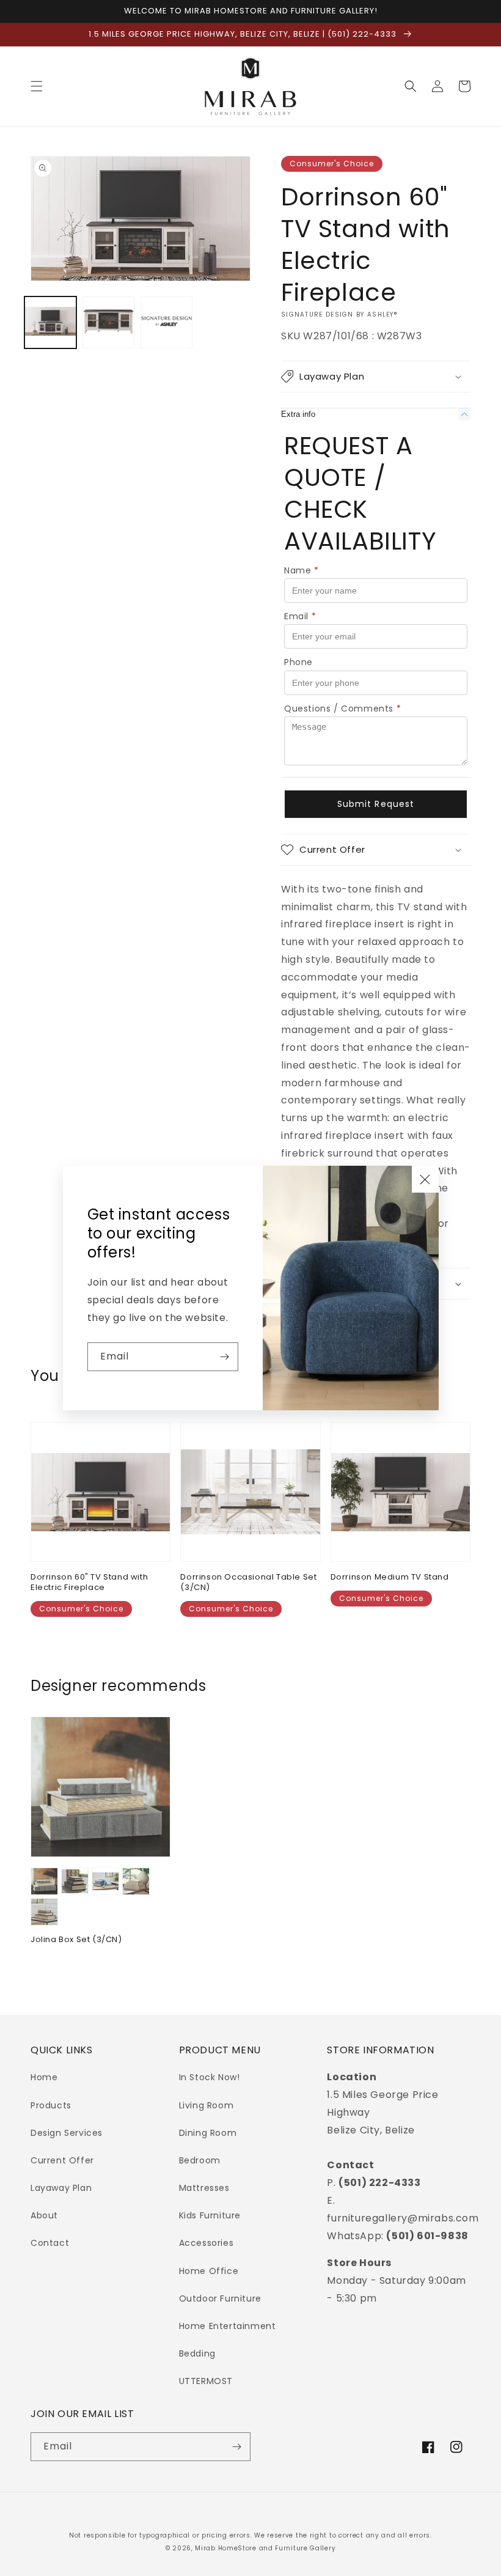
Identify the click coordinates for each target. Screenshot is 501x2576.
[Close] (425, 1179)
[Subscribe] (224, 1357)
